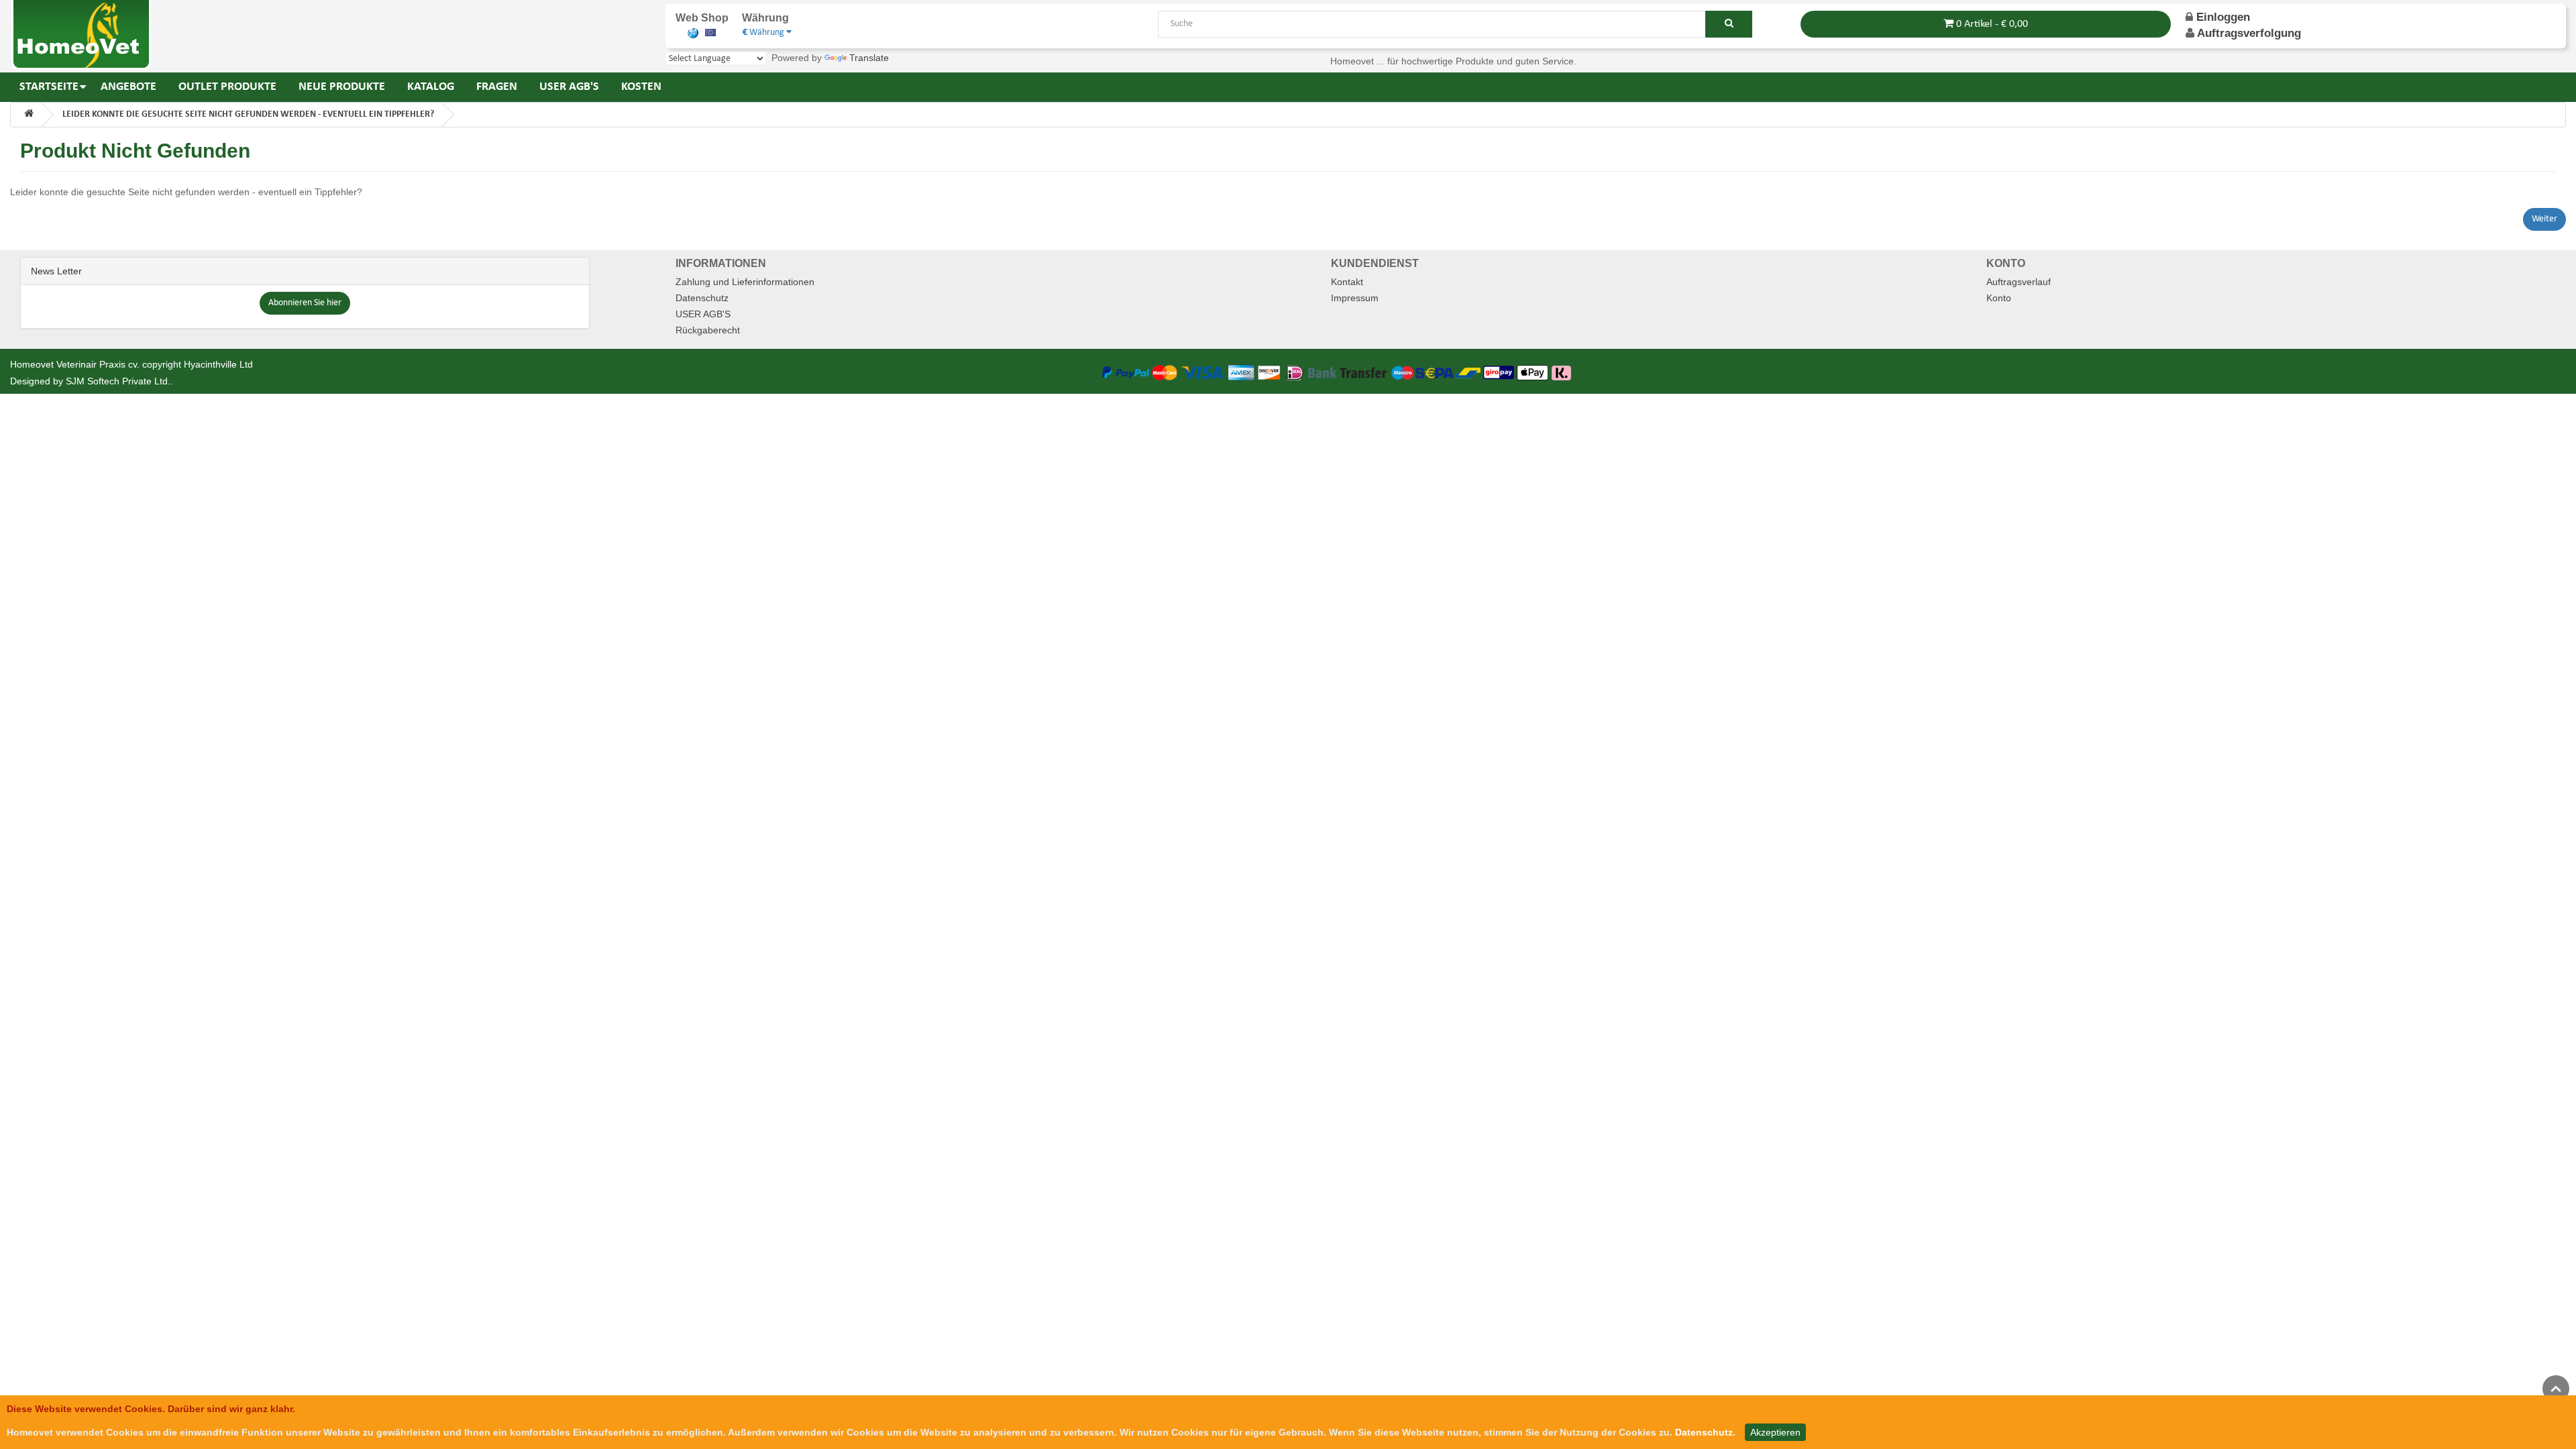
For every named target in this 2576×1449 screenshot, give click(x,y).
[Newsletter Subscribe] (305, 303)
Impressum (1355, 298)
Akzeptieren (1775, 1432)
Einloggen (2221, 17)
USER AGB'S (703, 314)
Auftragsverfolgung (2249, 33)
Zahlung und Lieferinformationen (745, 282)
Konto (1999, 298)
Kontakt (1347, 282)
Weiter (2544, 219)
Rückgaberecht (708, 330)
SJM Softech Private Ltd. (118, 381)
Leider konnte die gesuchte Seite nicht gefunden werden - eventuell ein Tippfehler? (248, 114)
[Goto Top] (2556, 1389)
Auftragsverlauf (2019, 282)
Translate (869, 58)
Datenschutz (702, 298)
